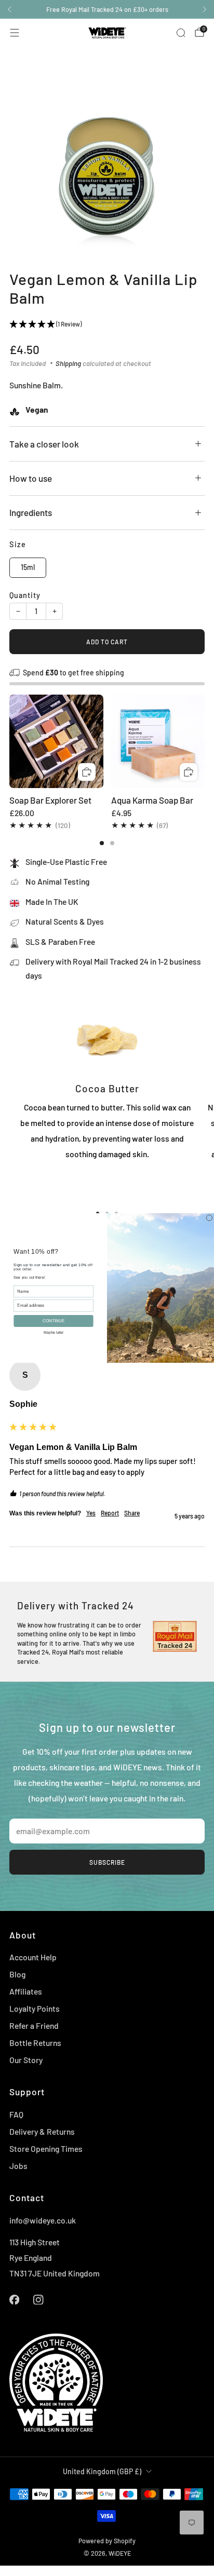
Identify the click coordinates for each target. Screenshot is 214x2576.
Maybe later (54, 1332)
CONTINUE (53, 1321)
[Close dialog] (209, 1218)
